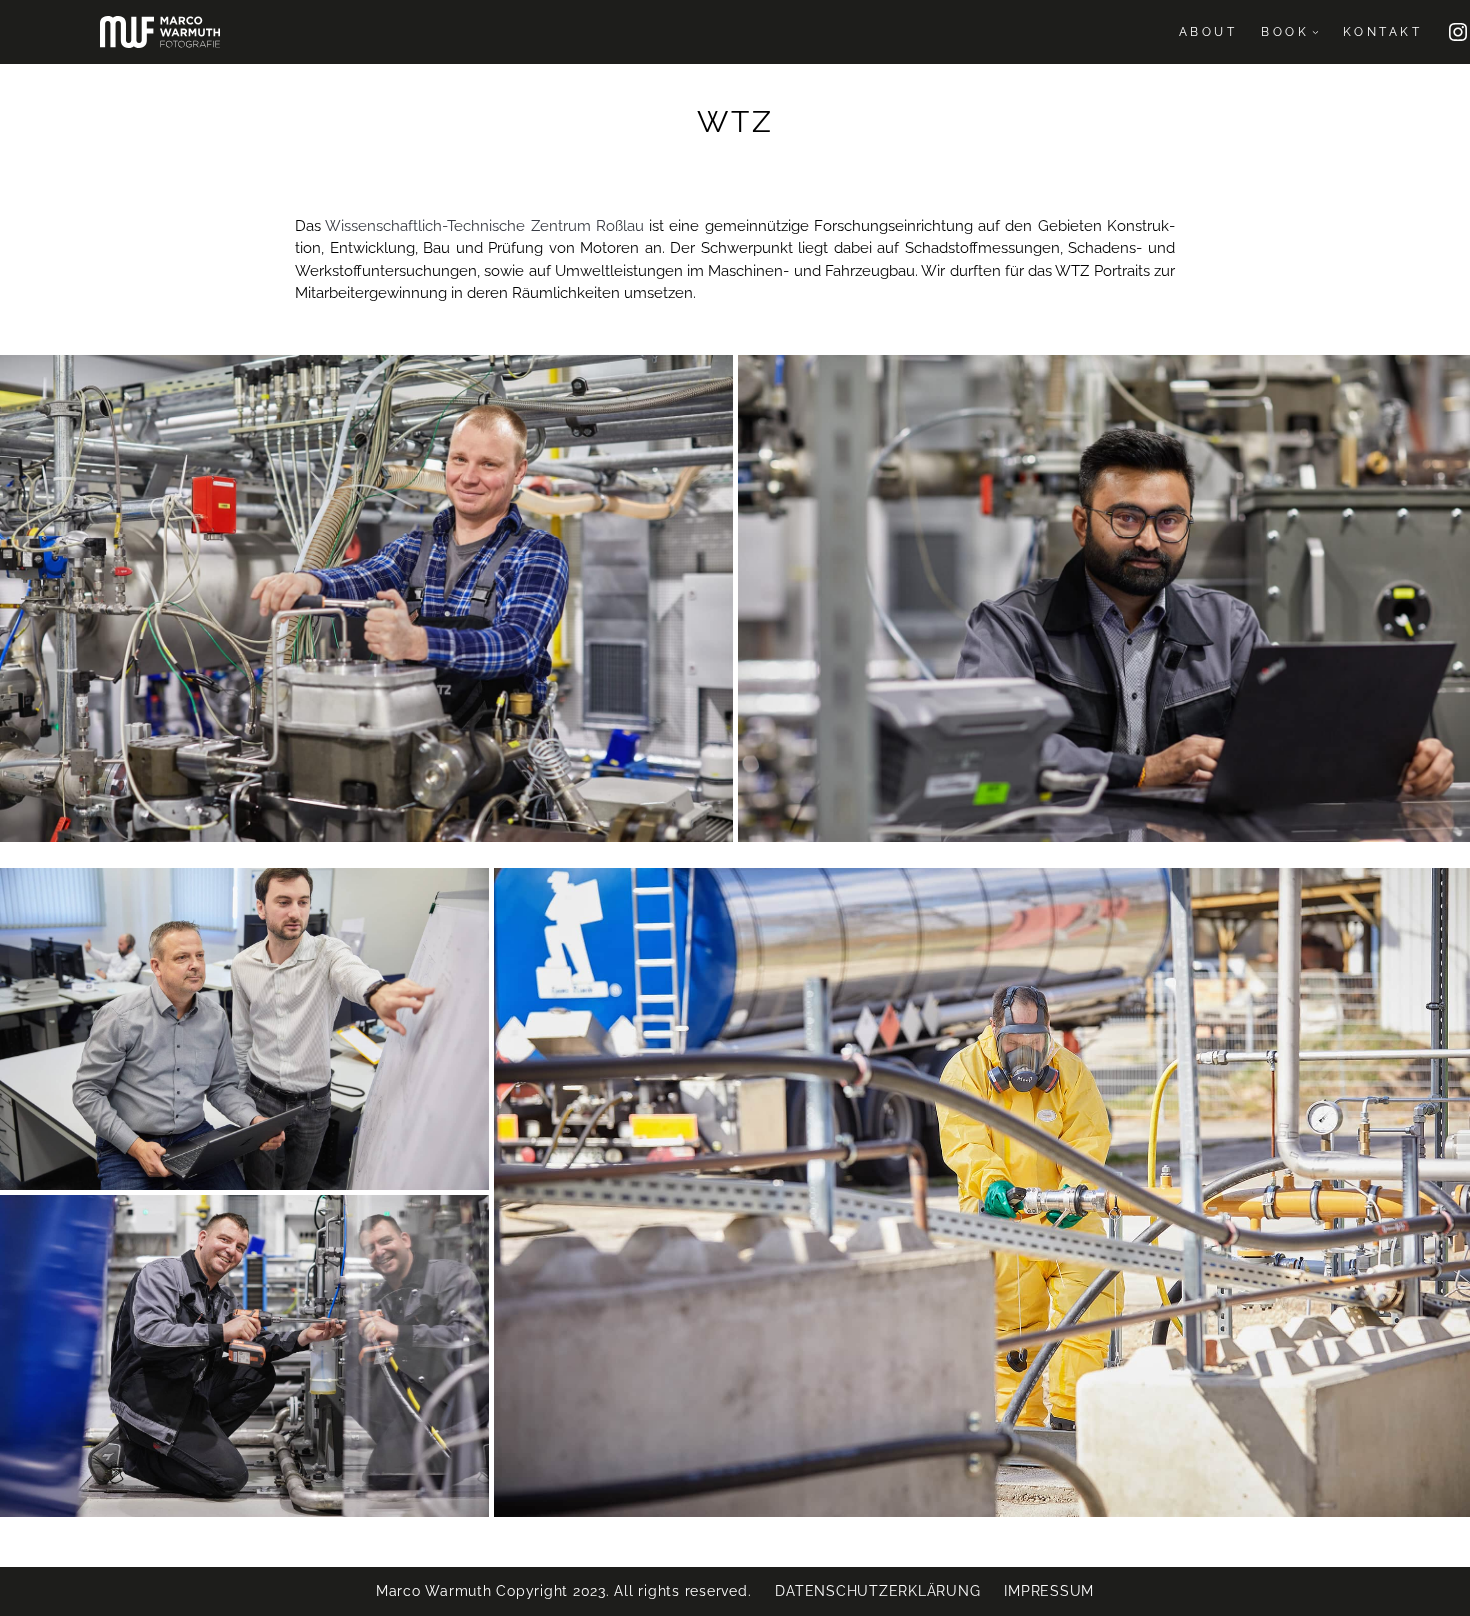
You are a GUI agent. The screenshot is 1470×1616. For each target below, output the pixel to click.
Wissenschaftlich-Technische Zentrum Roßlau (484, 226)
